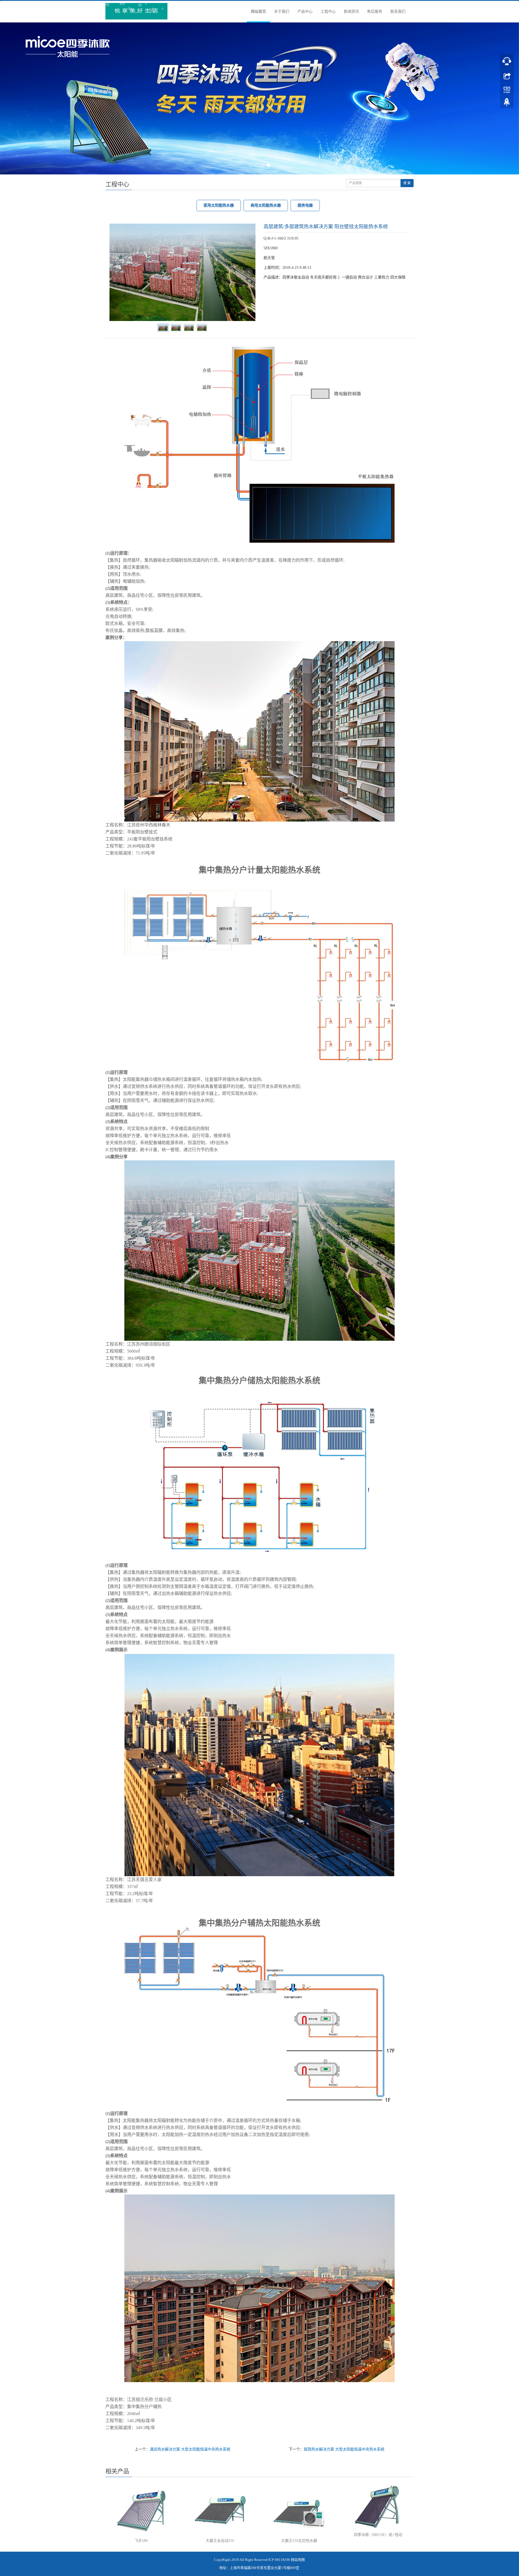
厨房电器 (305, 205)
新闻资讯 (351, 11)
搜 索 (407, 183)
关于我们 (282, 11)
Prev (117, 272)
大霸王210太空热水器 (299, 2541)
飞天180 (141, 2541)
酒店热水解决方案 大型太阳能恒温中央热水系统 (190, 2449)
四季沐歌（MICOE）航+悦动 (378, 2535)
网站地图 (298, 2560)
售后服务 (375, 11)
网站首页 (258, 11)
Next (248, 272)
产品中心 (305, 11)
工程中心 (328, 11)
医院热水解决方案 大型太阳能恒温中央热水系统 (344, 2449)
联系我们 (398, 11)
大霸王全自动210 (220, 2541)
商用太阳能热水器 (266, 205)
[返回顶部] (507, 104)
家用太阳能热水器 (219, 205)
